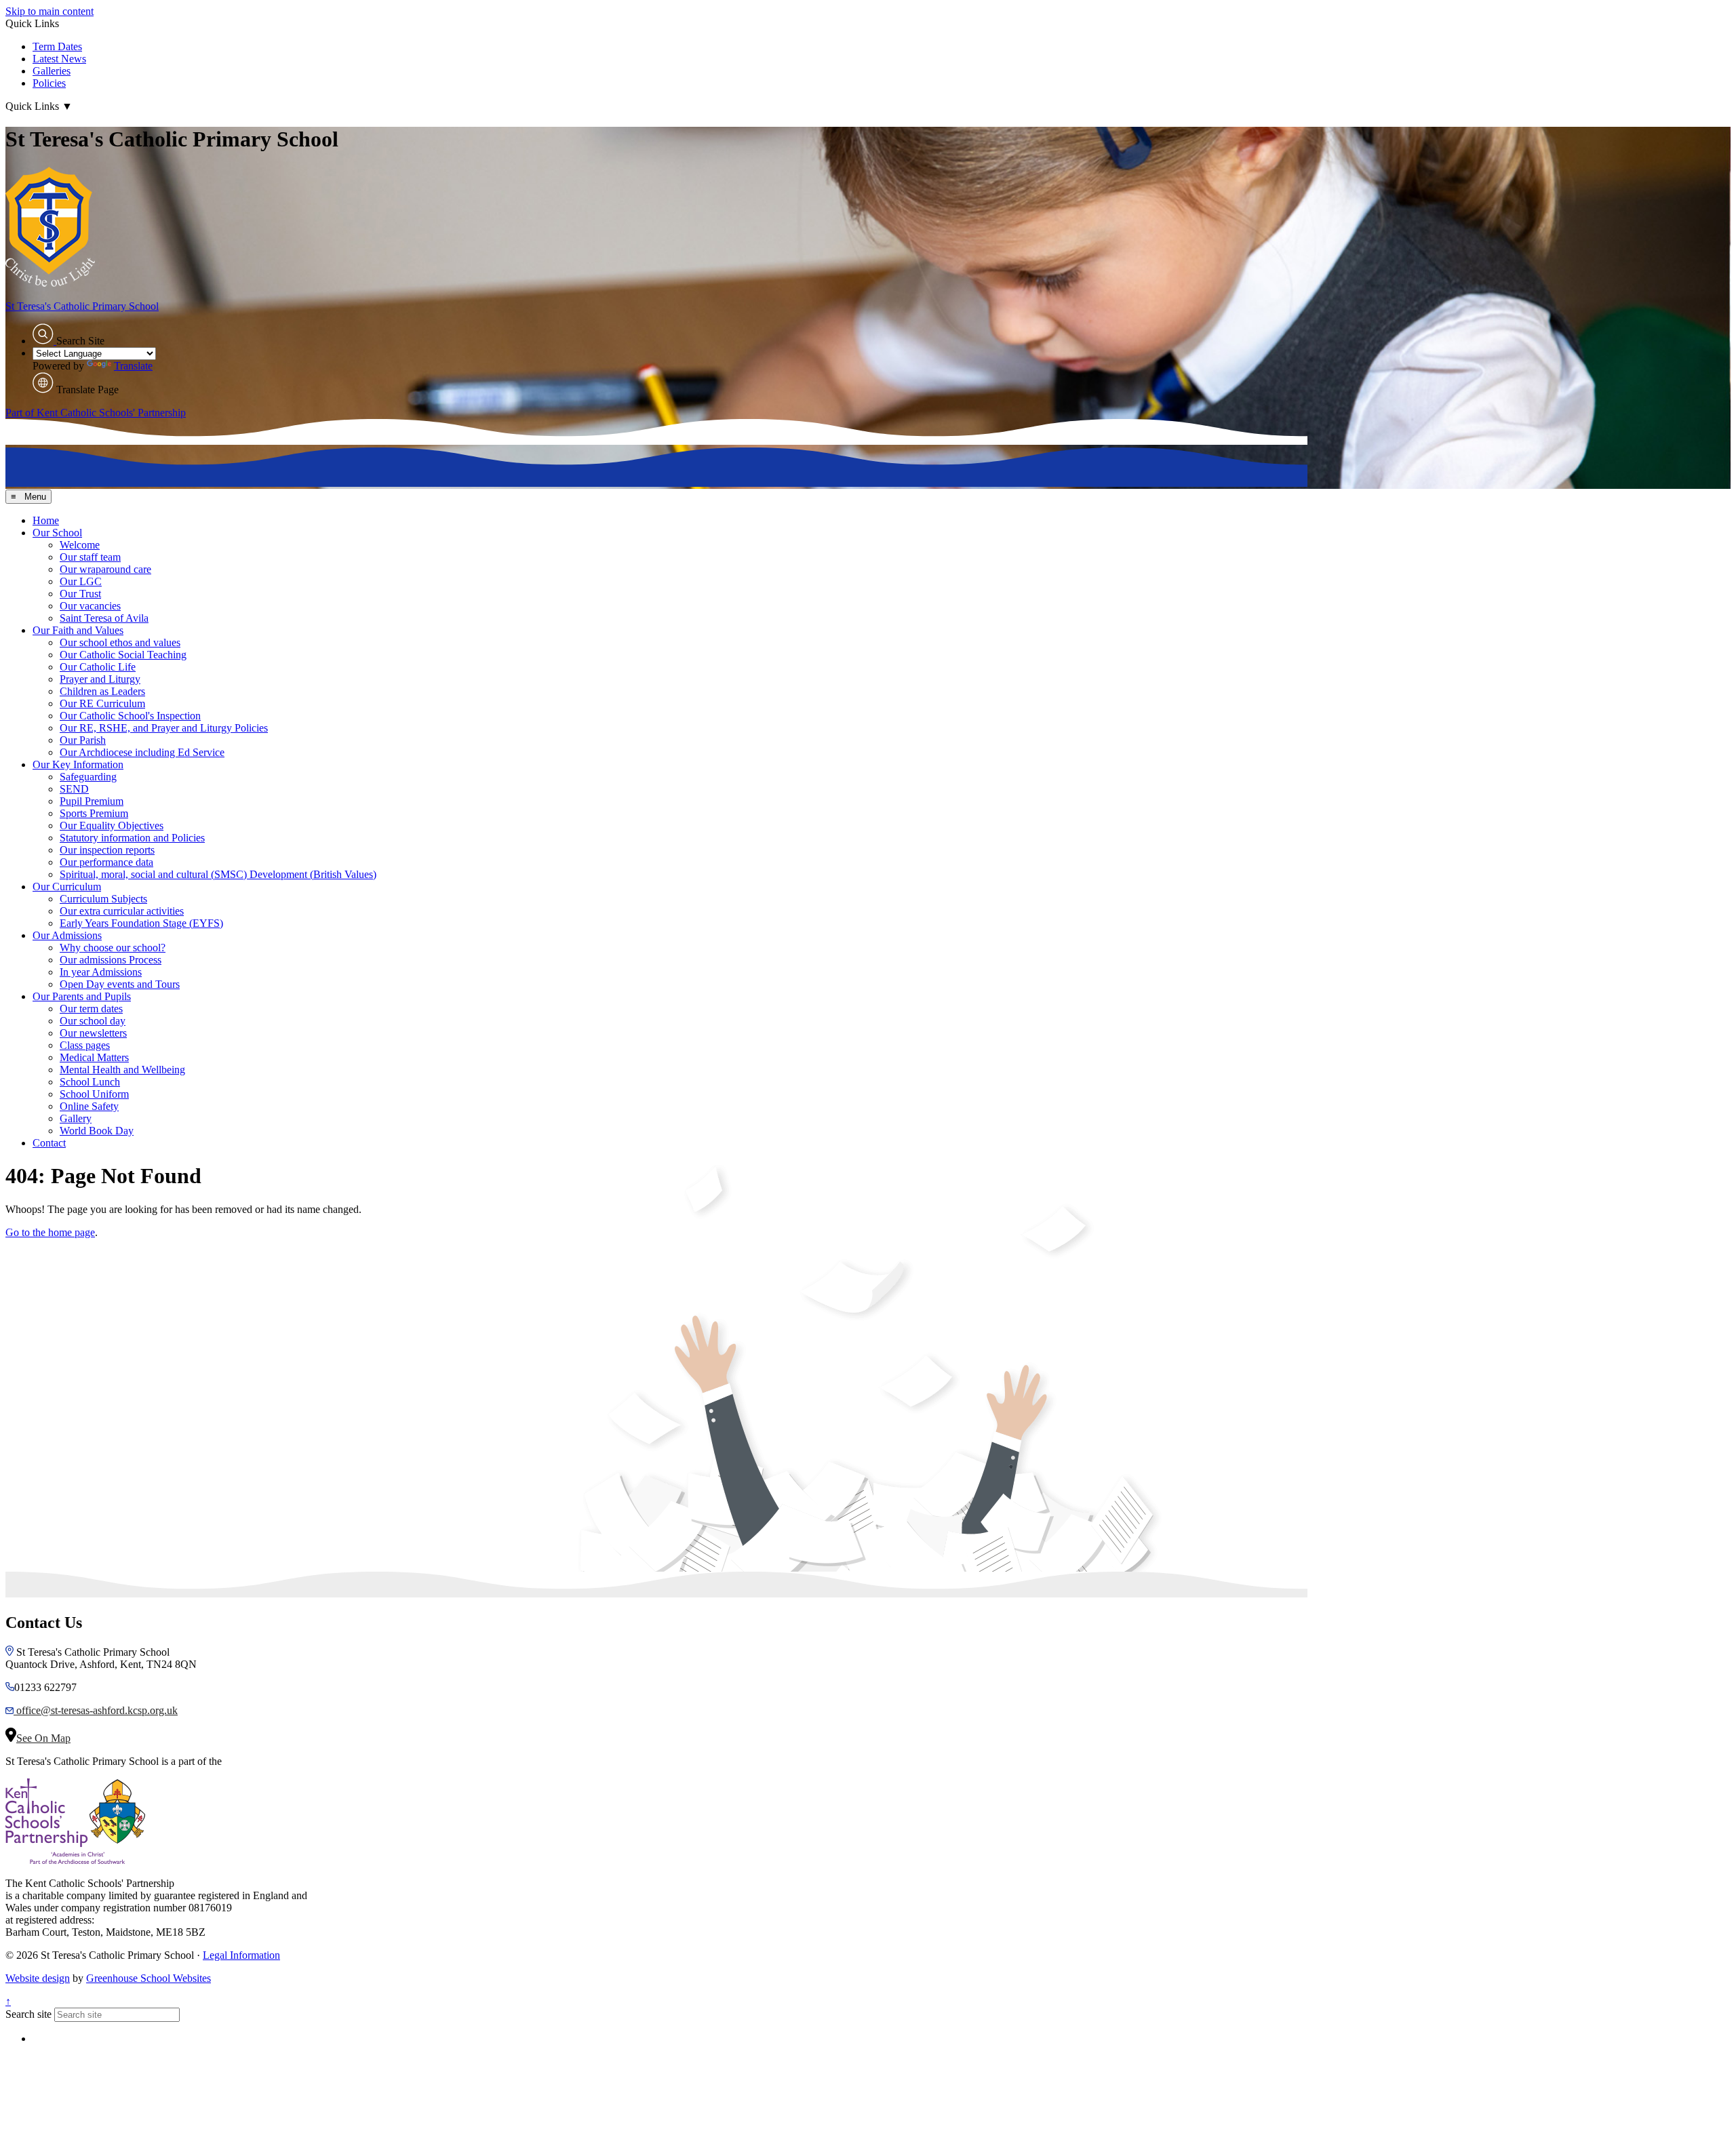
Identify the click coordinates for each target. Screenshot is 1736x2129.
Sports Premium (94, 813)
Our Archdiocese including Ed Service (142, 752)
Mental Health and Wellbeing (122, 1070)
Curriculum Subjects (103, 899)
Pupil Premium (92, 801)
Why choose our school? (113, 948)
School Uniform (94, 1094)
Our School (57, 533)
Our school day (93, 1021)
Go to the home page (50, 1232)
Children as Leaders (102, 691)
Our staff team (90, 557)
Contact (49, 1143)
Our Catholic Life (98, 667)
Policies (49, 83)
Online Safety (89, 1106)
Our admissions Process (111, 960)
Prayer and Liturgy (100, 679)
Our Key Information (78, 764)
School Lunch (90, 1082)
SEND (74, 789)
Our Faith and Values (78, 630)
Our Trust (80, 594)
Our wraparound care (105, 569)
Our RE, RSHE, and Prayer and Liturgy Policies (164, 728)
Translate (133, 366)
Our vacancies (90, 606)
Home (46, 520)
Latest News (59, 59)
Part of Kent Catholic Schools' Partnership (96, 413)
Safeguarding (88, 777)
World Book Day (97, 1131)
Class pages (85, 1045)
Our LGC (81, 581)
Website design (38, 1978)
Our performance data (106, 862)
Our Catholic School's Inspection (130, 716)
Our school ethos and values (120, 642)
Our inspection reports (107, 850)
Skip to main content (50, 11)
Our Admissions (67, 935)
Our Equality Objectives (112, 825)
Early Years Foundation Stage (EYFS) (141, 923)
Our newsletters (93, 1033)
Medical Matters (94, 1057)
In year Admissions (101, 972)
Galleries (52, 71)
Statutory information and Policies (132, 838)
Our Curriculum (67, 887)
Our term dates (91, 1009)
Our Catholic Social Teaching (123, 655)
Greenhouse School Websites (149, 1978)
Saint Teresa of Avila (104, 618)
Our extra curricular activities (122, 911)
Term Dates (57, 46)
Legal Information (241, 1955)
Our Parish (83, 740)
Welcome (80, 545)
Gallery (76, 1118)
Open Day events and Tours (120, 984)
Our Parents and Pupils (82, 996)
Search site (28, 2014)
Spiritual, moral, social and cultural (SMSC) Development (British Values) (218, 874)
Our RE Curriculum (102, 703)
